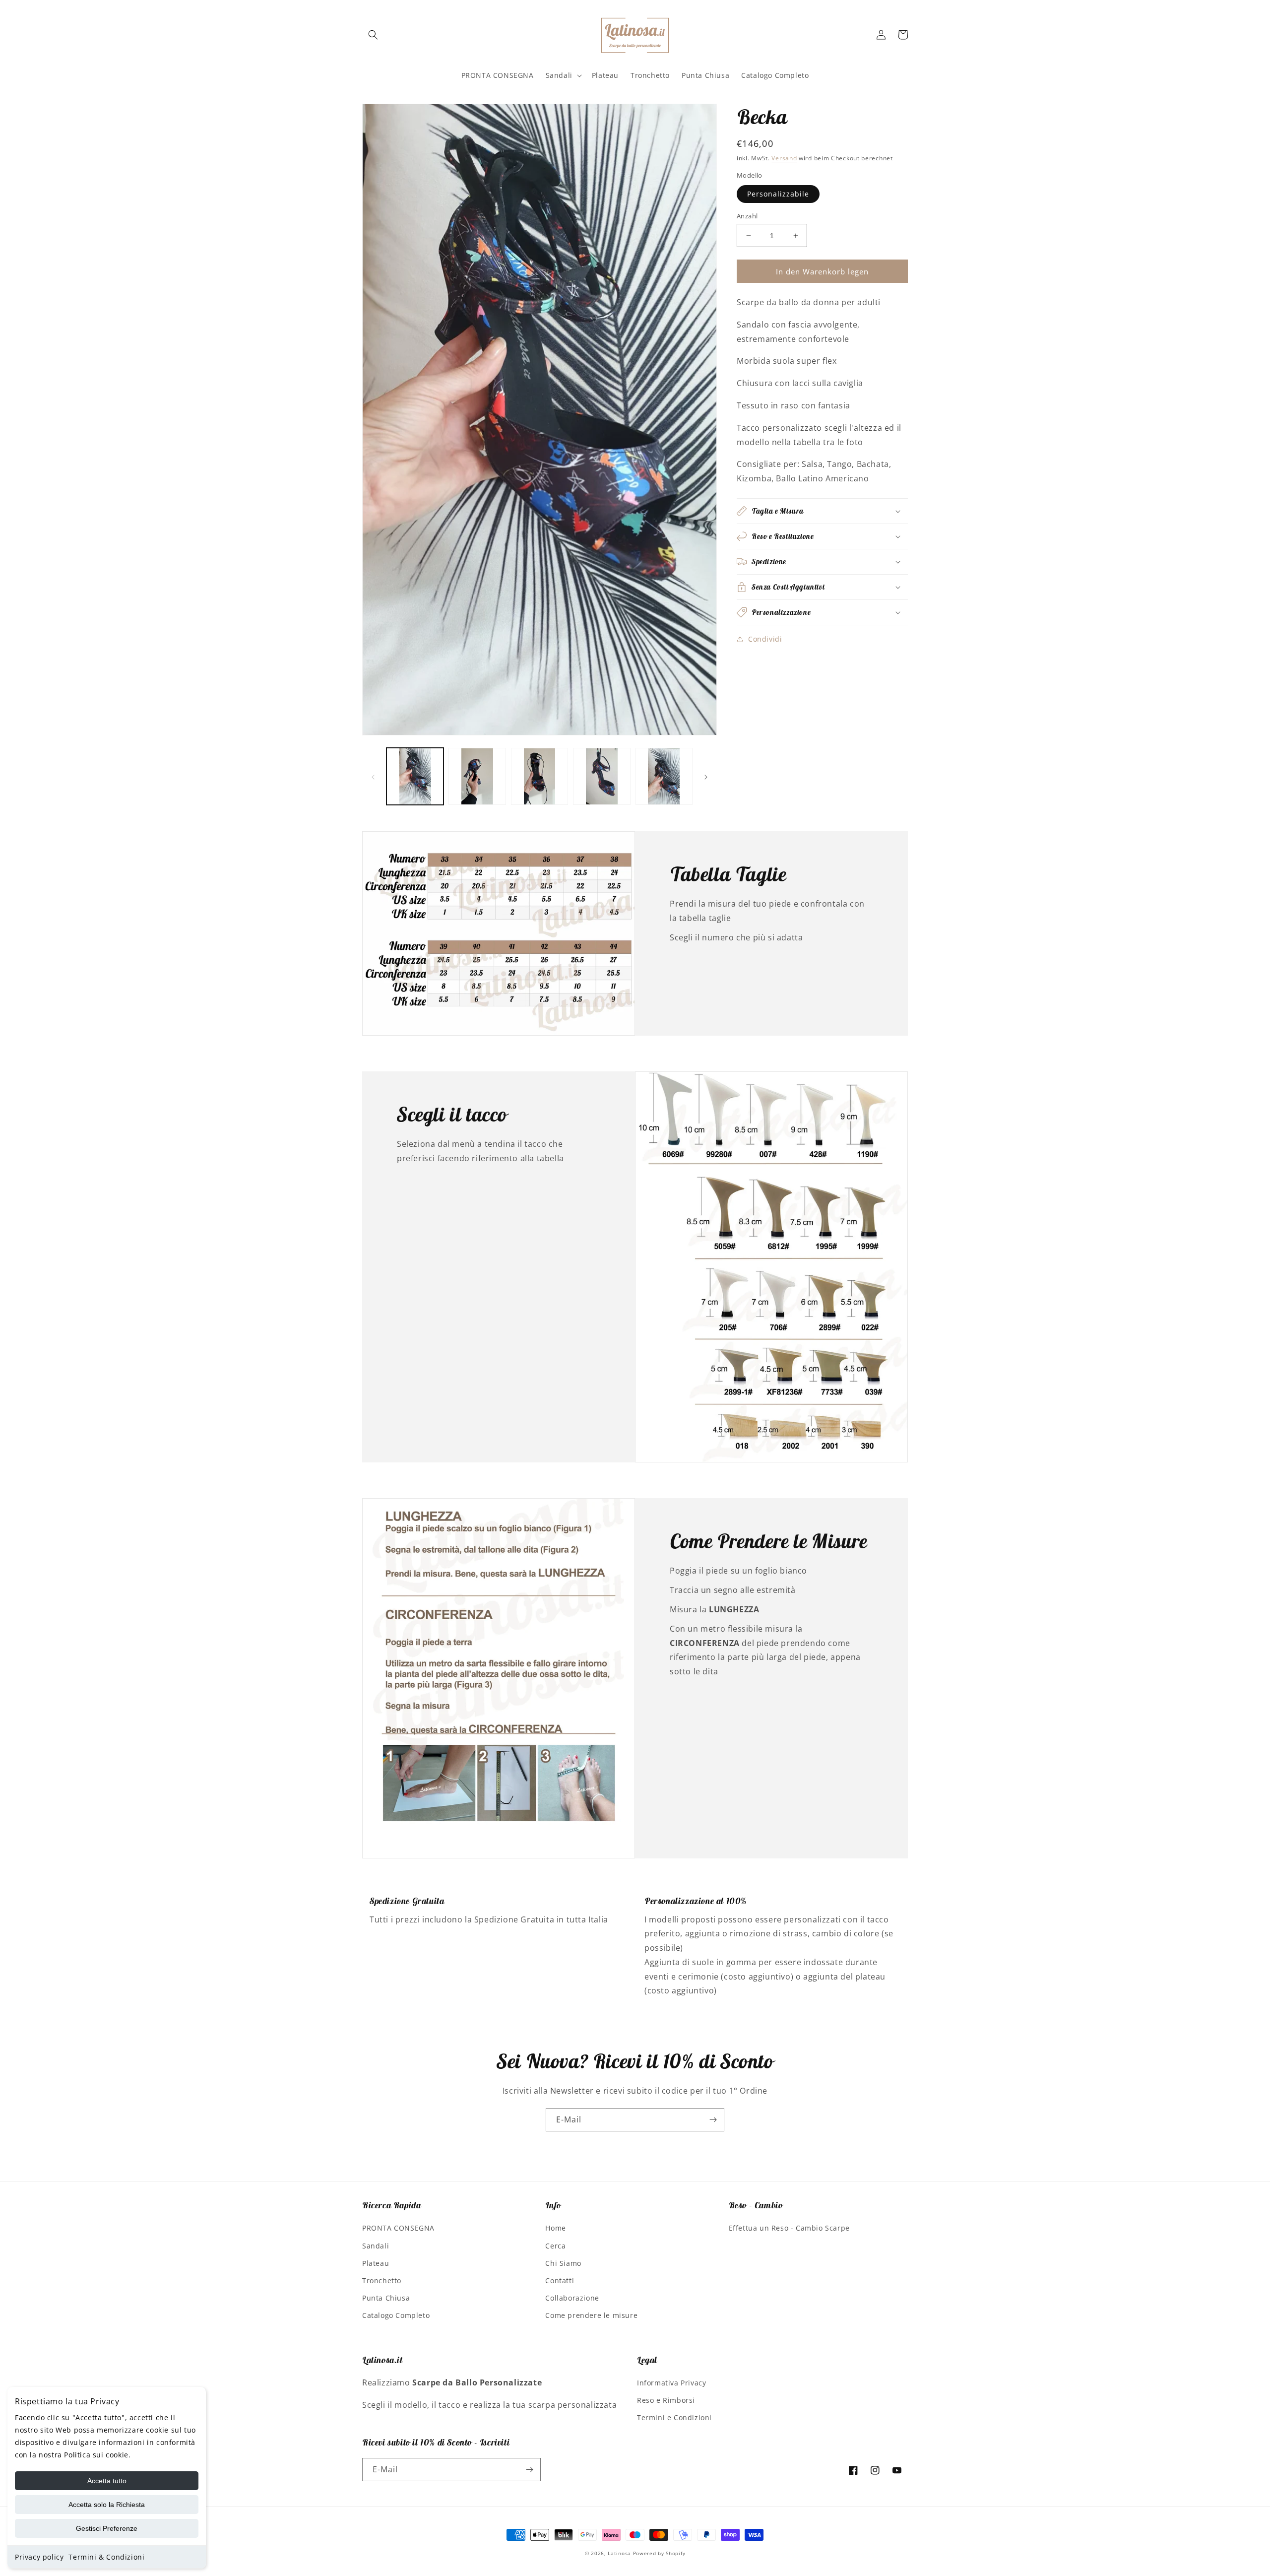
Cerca (555, 2246)
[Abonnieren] (713, 2120)
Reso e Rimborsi (666, 2400)
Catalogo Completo (396, 2315)
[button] (373, 35)
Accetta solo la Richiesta (107, 2505)
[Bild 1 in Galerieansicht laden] (415, 776)
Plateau (376, 2263)
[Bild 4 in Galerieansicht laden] (602, 776)
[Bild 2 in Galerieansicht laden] (477, 776)
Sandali (376, 2246)
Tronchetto (382, 2280)
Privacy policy (39, 2557)
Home (555, 2228)
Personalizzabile (778, 194)
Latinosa (619, 2553)
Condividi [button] (765, 639)
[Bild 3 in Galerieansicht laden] (540, 776)
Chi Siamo (563, 2263)
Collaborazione (572, 2298)
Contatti (560, 2280)
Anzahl (747, 216)
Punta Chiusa (386, 2298)
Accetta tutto (107, 2481)
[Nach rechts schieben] (706, 777)
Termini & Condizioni (106, 2557)
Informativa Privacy (671, 2383)
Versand (784, 158)
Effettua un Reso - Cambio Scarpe (789, 2228)
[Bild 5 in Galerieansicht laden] (664, 776)
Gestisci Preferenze (107, 2528)
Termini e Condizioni (674, 2417)
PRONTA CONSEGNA (398, 2228)
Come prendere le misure (591, 2315)
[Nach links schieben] (373, 777)
